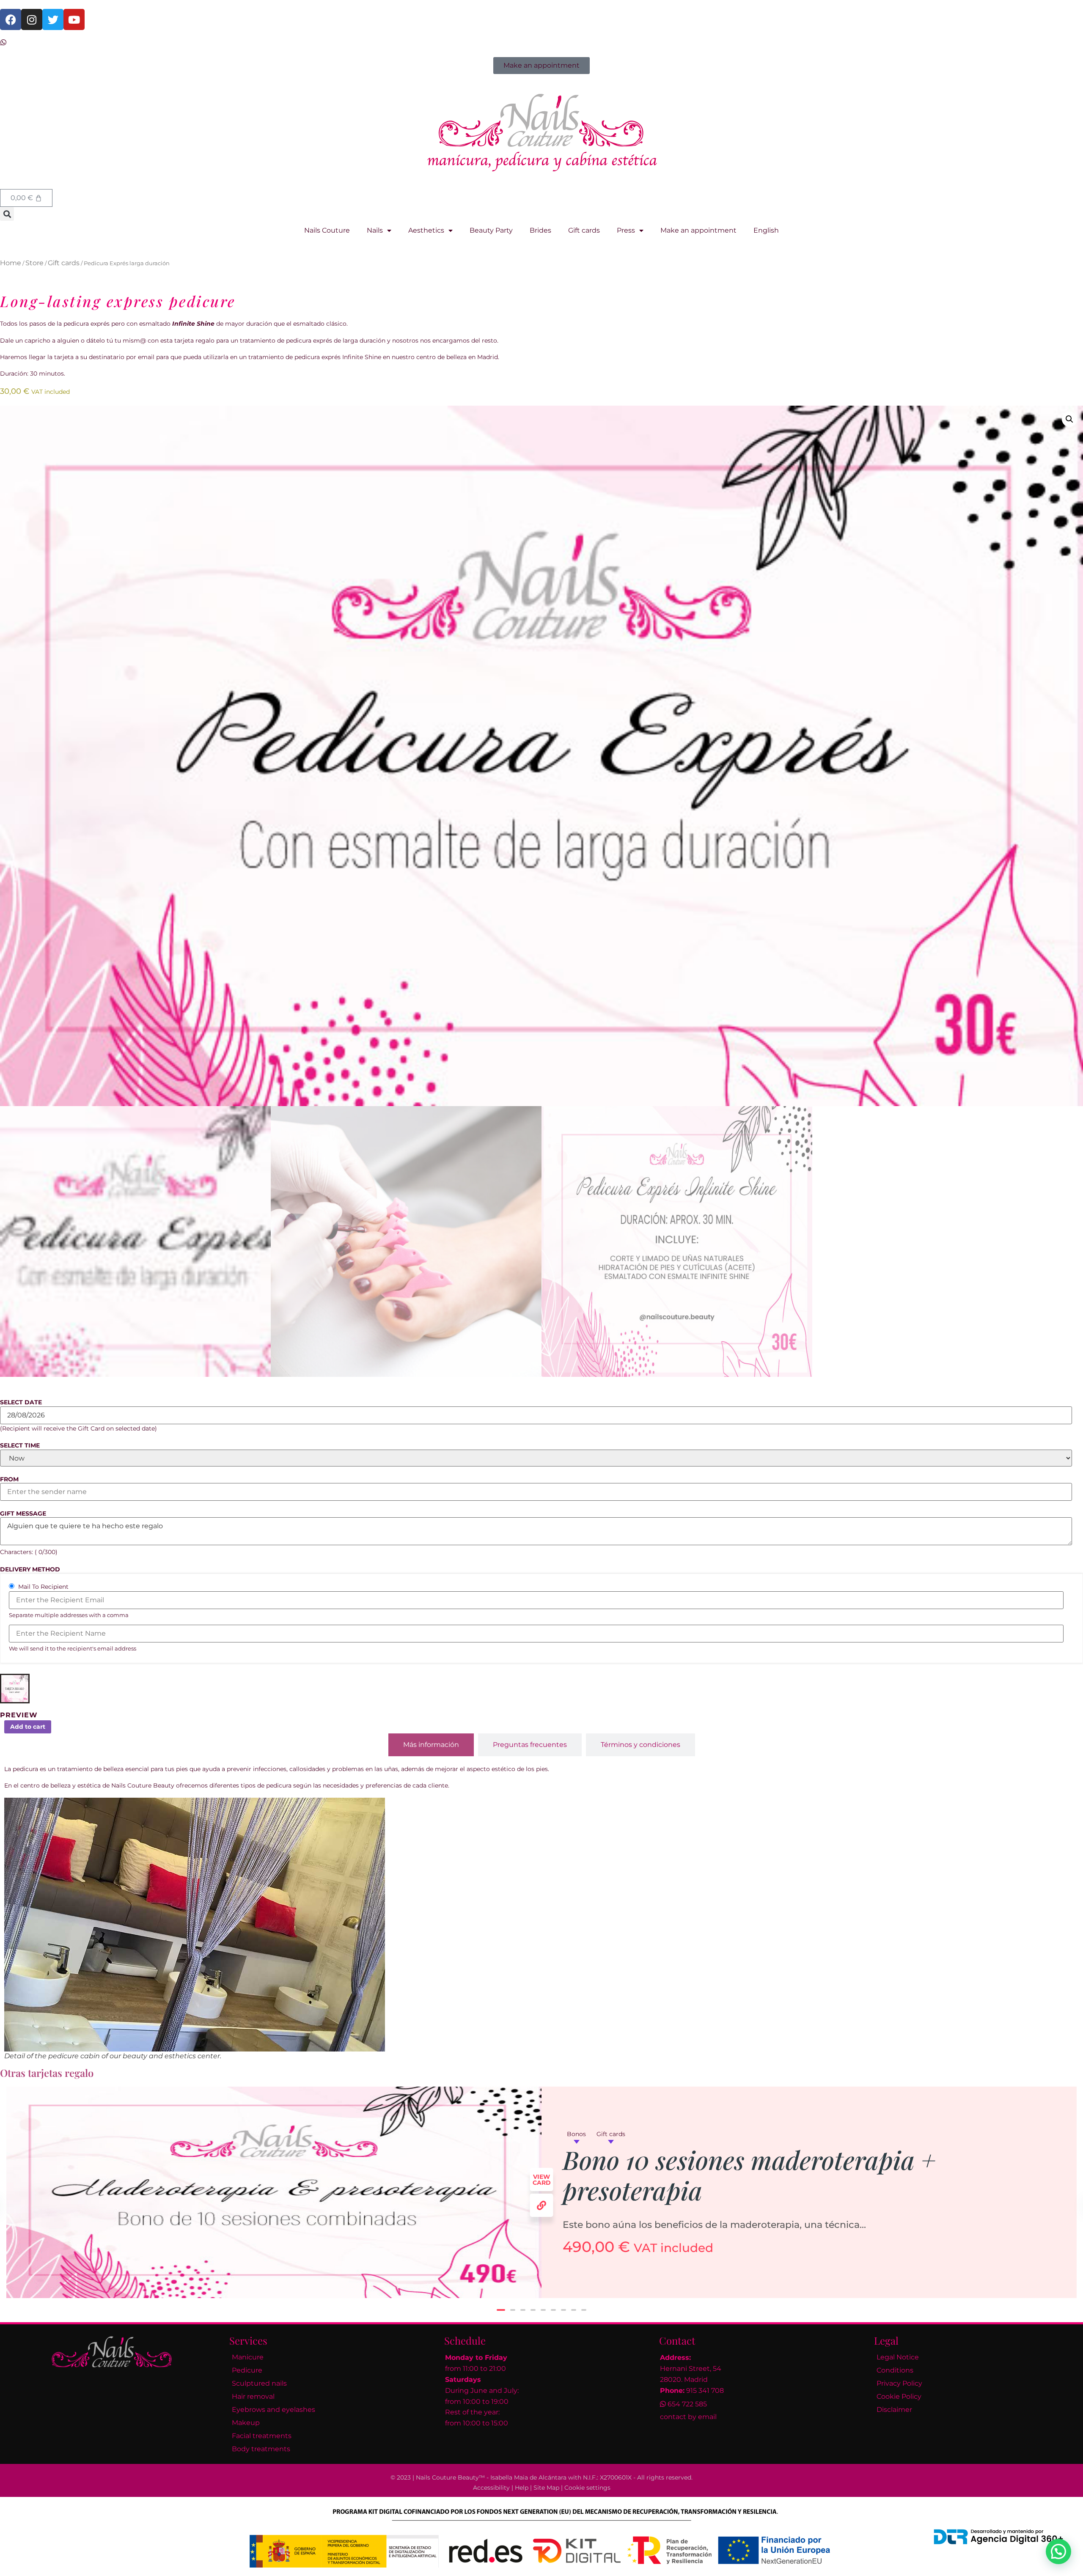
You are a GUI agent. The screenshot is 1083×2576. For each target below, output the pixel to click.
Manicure (248, 2357)
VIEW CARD (542, 2180)
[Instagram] (32, 19)
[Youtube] (74, 19)
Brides (540, 230)
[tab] (431, 1745)
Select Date (21, 1402)
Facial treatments (262, 2436)
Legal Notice (898, 2357)
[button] (7, 214)
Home (11, 263)
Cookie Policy (899, 2396)
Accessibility (491, 2488)
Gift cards (584, 230)
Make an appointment (698, 230)
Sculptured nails (259, 2383)
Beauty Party (491, 230)
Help (522, 2488)
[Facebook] (11, 19)
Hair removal (253, 2396)
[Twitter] (53, 19)
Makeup (246, 2423)
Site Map (546, 2488)
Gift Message (23, 1513)
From (9, 1479)
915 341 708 (705, 2391)
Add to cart (28, 1727)
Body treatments (261, 2449)
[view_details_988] (542, 2205)
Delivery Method (30, 1569)
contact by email (688, 2417)
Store (34, 263)
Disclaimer (894, 2410)
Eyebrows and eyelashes (273, 2410)
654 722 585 (687, 2404)
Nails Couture (327, 230)
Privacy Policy (899, 2383)
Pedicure (247, 2370)
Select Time (20, 1445)
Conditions (895, 2370)
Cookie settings (587, 2488)
